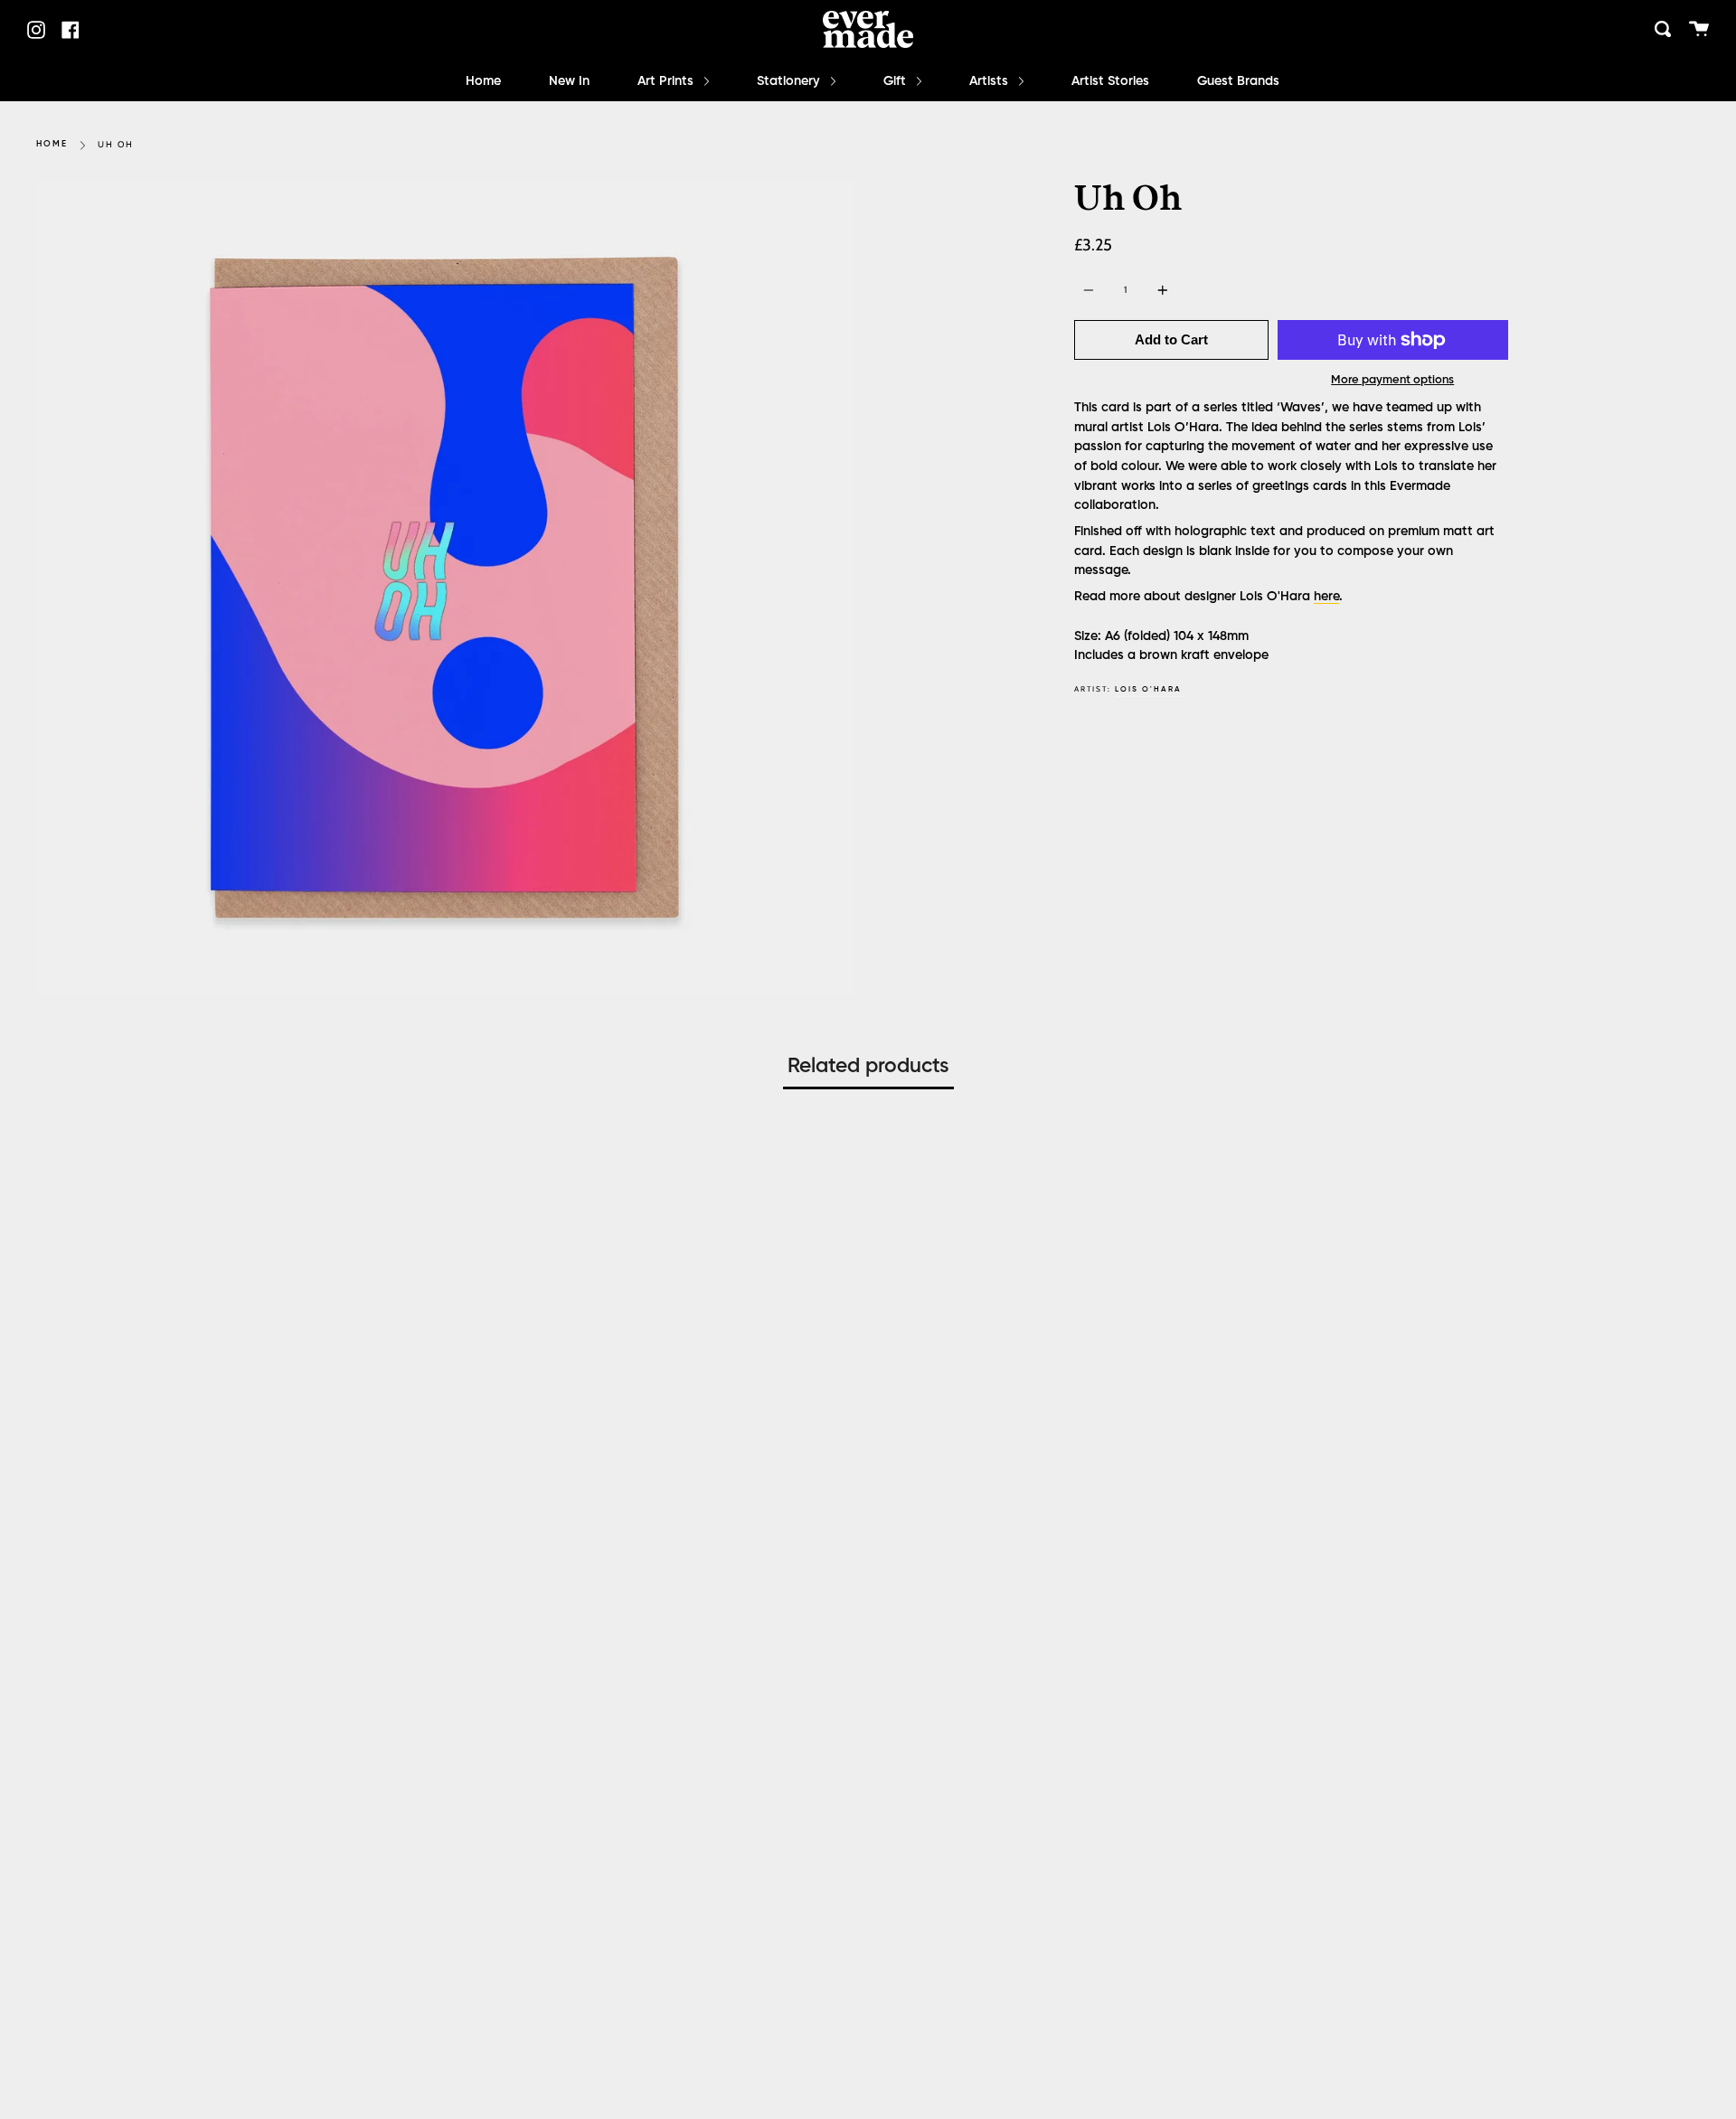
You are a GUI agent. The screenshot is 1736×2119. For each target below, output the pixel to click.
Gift (896, 81)
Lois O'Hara (1148, 689)
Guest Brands (1238, 81)
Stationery (790, 81)
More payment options (1392, 380)
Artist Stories (1110, 81)
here (1326, 597)
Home (483, 81)
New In (569, 81)
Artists (991, 81)
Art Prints (667, 81)
